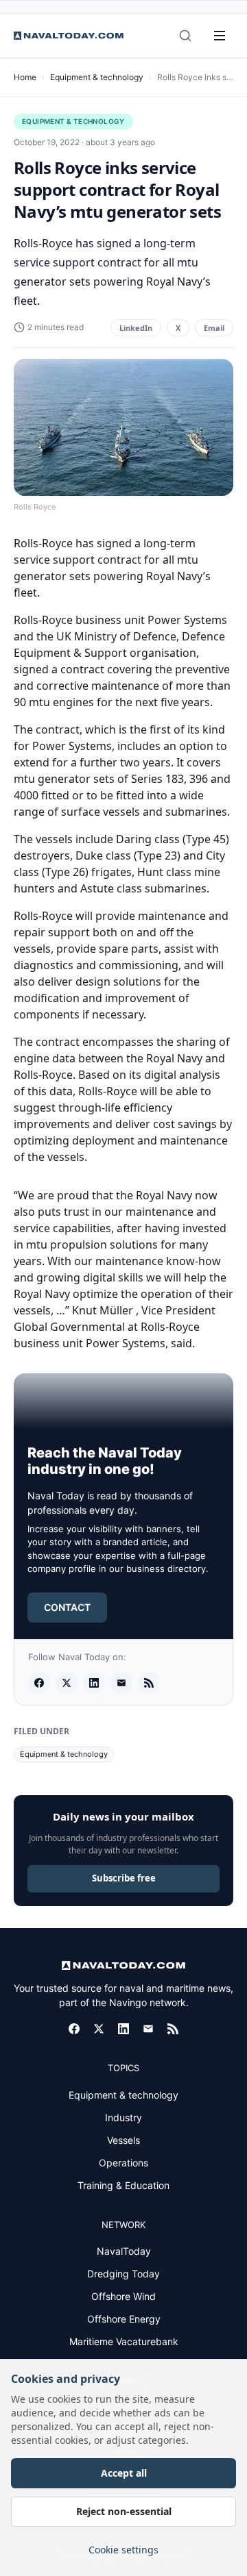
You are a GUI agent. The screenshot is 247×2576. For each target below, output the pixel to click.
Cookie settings (123, 2550)
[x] (67, 1683)
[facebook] (39, 1683)
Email (214, 328)
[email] (121, 1683)
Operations (123, 2163)
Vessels (123, 2140)
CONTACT (67, 1607)
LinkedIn (136, 328)
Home (25, 77)
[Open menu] (220, 36)
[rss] (149, 1683)
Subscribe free (124, 1878)
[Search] (185, 36)
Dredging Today (123, 2274)
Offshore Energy (124, 2319)
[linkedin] (94, 1683)
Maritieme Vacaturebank (124, 2341)
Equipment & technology (97, 77)
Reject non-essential (124, 2511)
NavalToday (124, 2251)
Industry (123, 2117)
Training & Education (123, 2185)
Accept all (124, 2473)
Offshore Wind (123, 2296)
